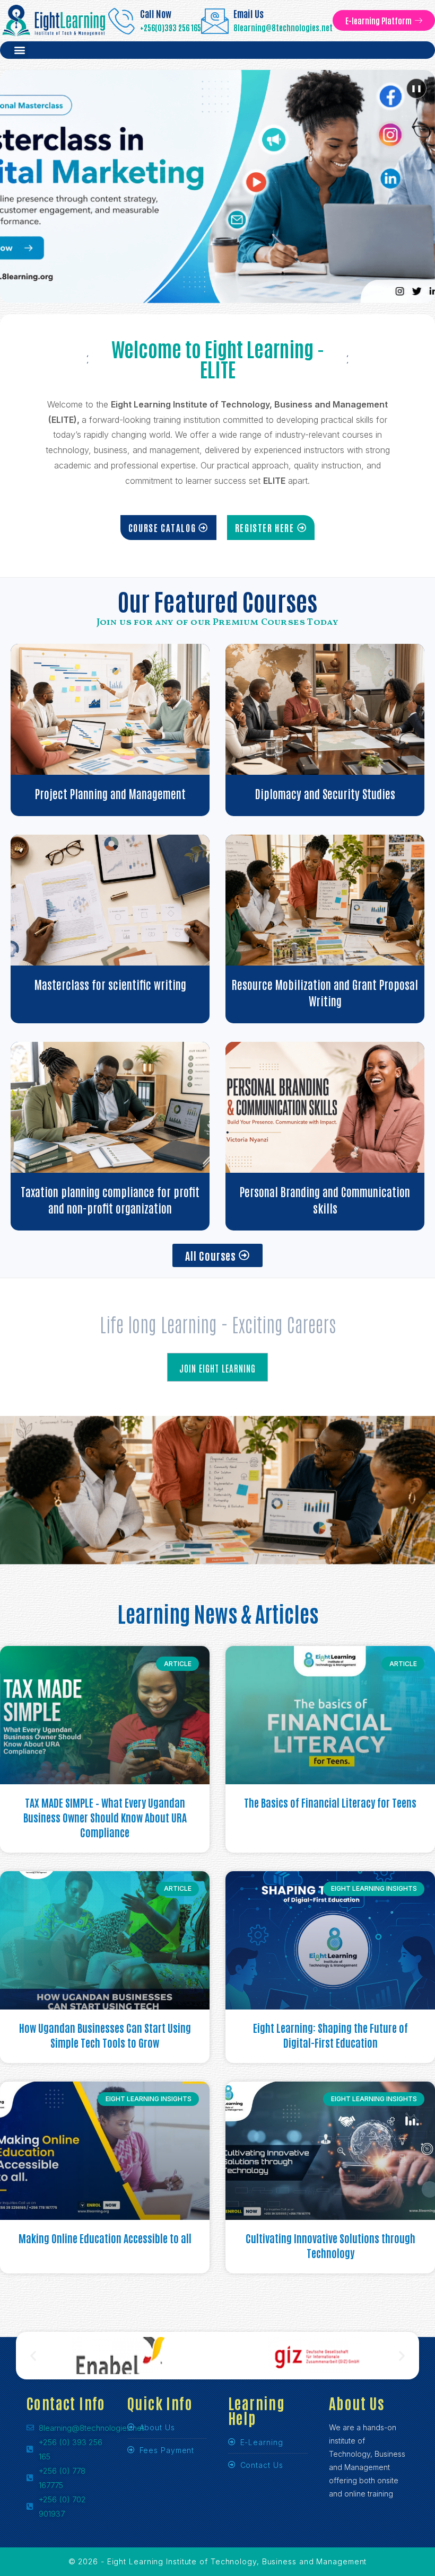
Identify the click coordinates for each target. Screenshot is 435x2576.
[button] (19, 50)
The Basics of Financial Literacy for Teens (330, 1802)
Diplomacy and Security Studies (325, 793)
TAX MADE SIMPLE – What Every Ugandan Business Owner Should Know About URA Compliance (105, 1817)
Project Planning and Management (110, 793)
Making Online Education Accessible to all (105, 2238)
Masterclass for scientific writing (110, 984)
